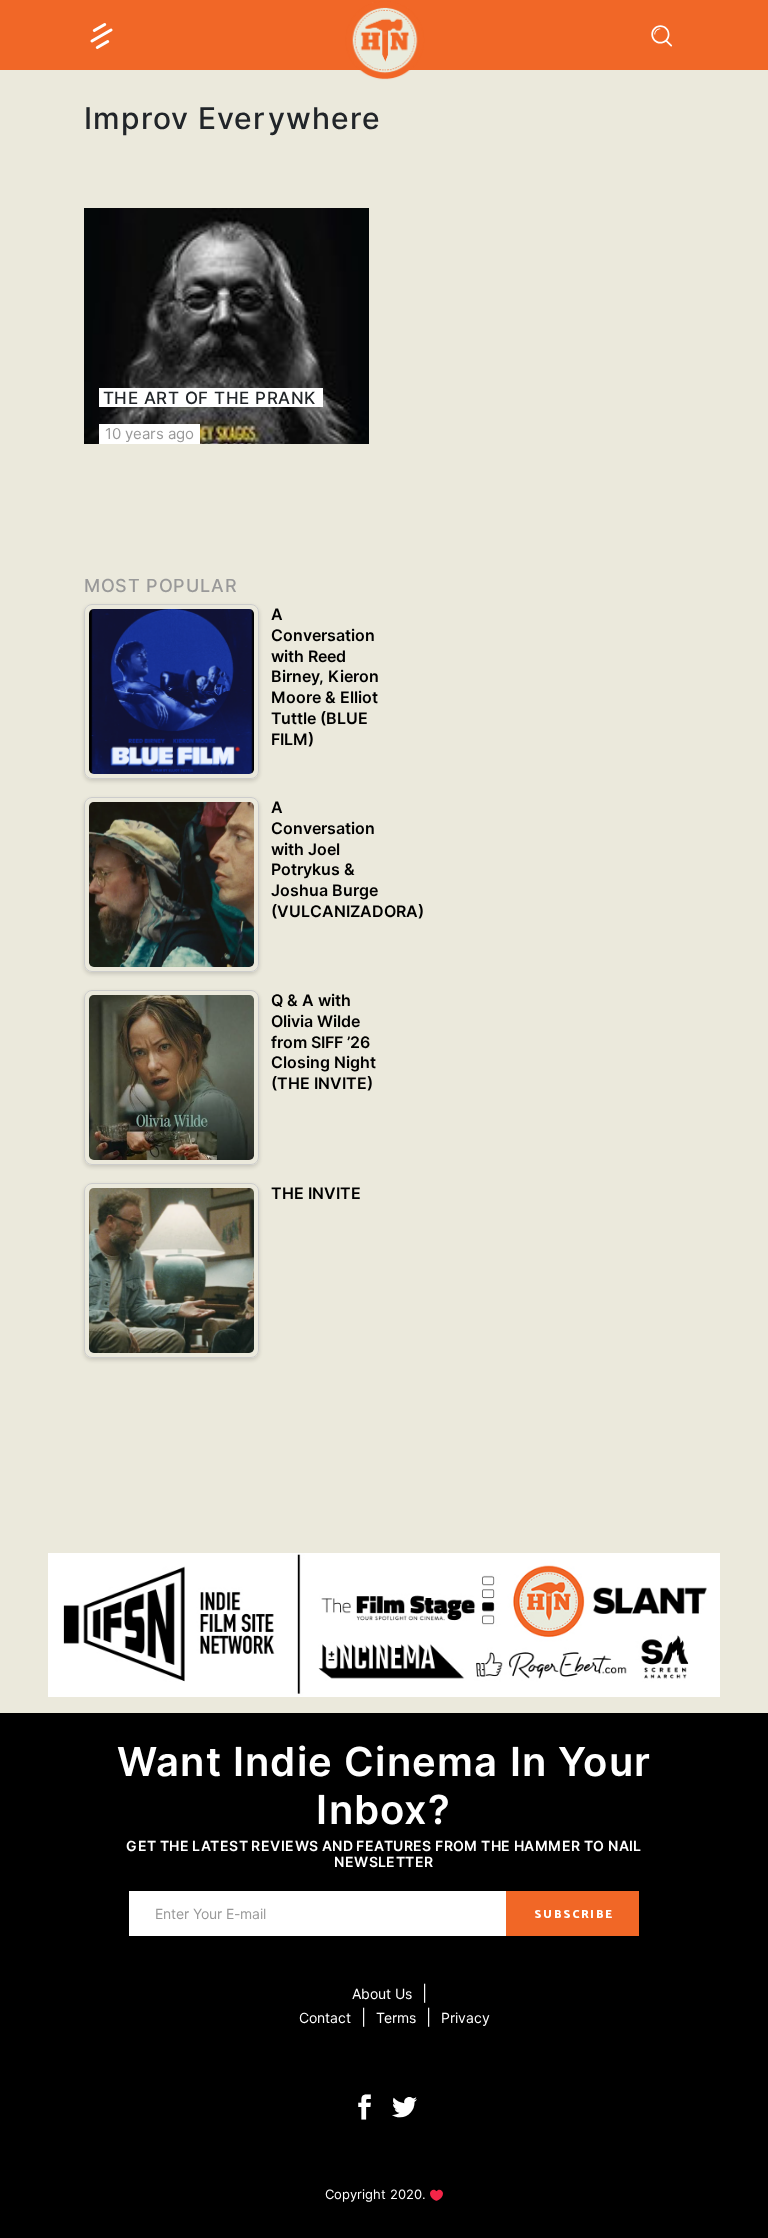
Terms (396, 2017)
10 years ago (149, 433)
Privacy (465, 2017)
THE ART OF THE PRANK (209, 398)
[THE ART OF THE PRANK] (226, 326)
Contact (325, 2017)
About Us (382, 1993)
